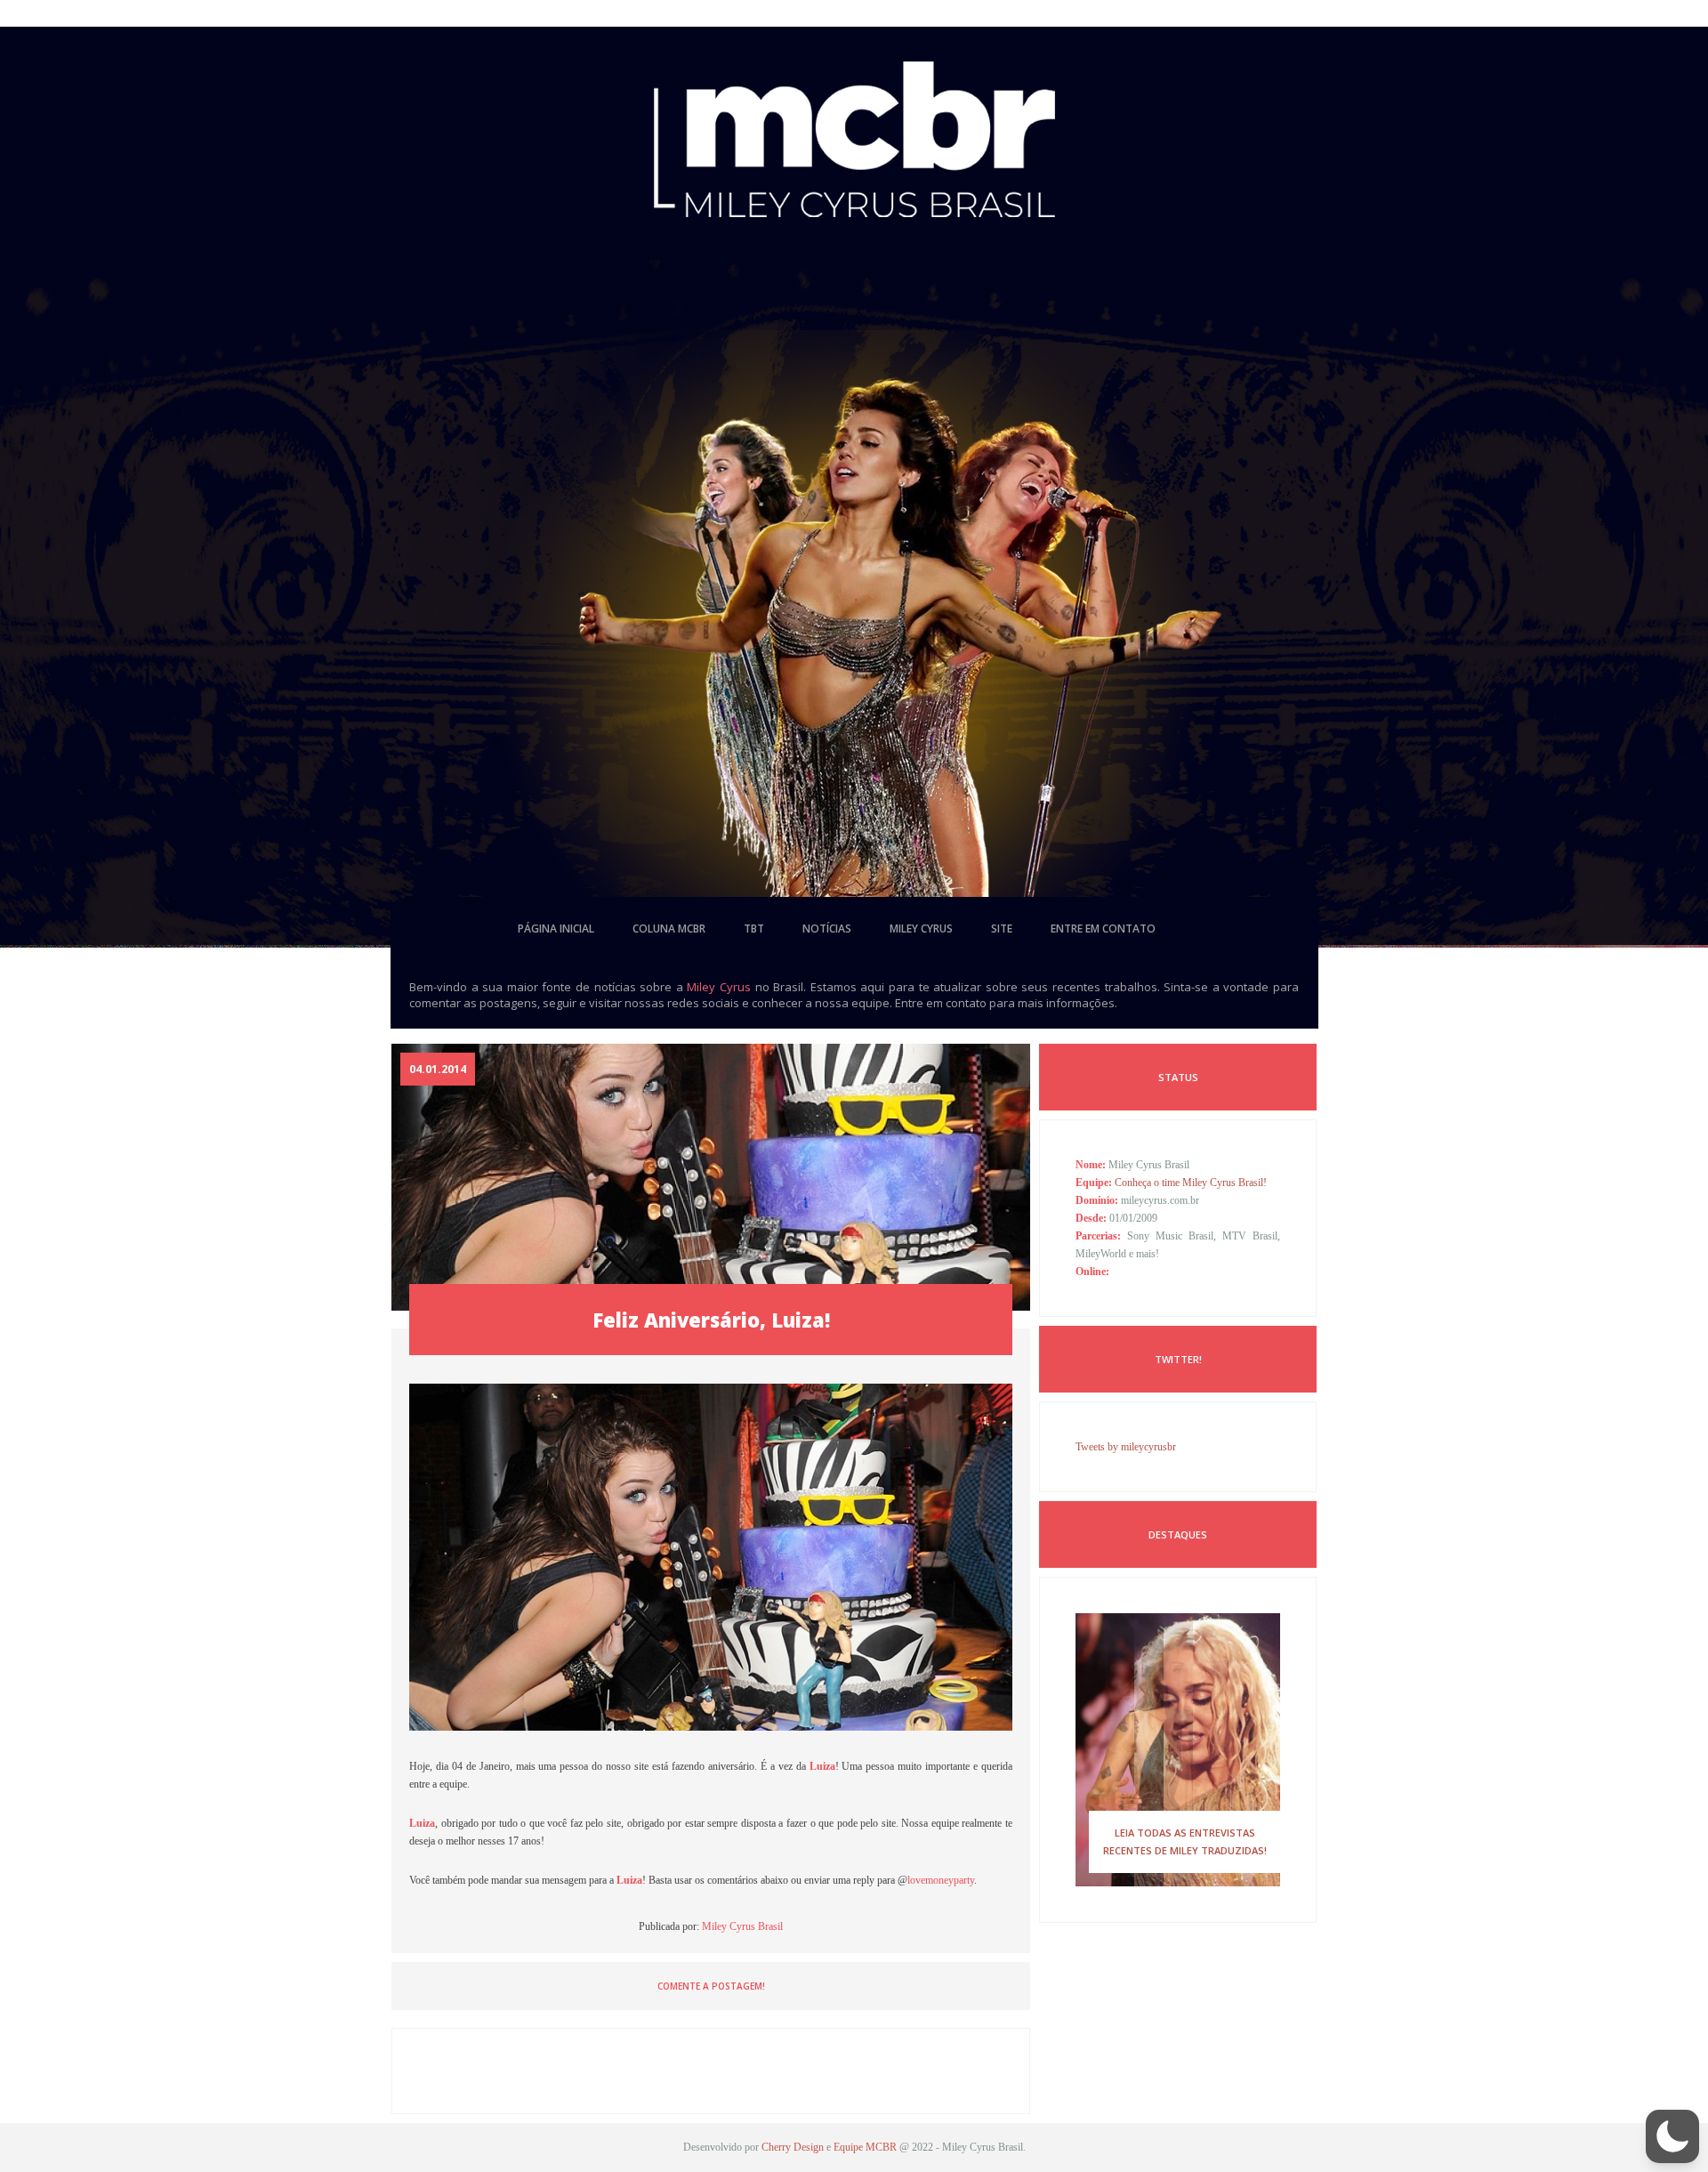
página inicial (556, 929)
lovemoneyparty (941, 1880)
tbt (754, 929)
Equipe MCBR (865, 2147)
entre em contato (1103, 929)
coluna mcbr (669, 929)
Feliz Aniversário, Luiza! (711, 1320)
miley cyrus (921, 929)
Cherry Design (793, 2147)
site (1002, 929)
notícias (827, 929)
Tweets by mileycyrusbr (1126, 1447)
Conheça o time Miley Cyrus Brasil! (1191, 1183)
